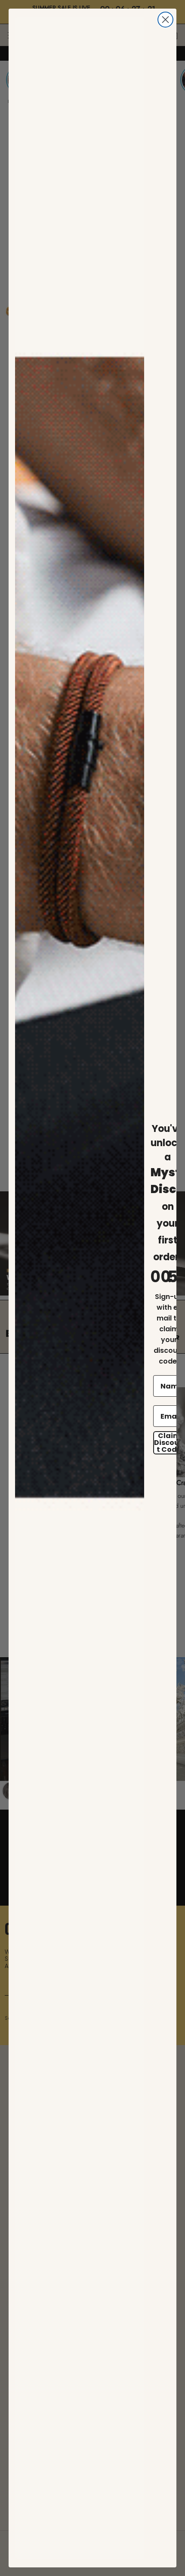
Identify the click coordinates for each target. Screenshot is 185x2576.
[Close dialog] (165, 20)
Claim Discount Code (169, 1443)
